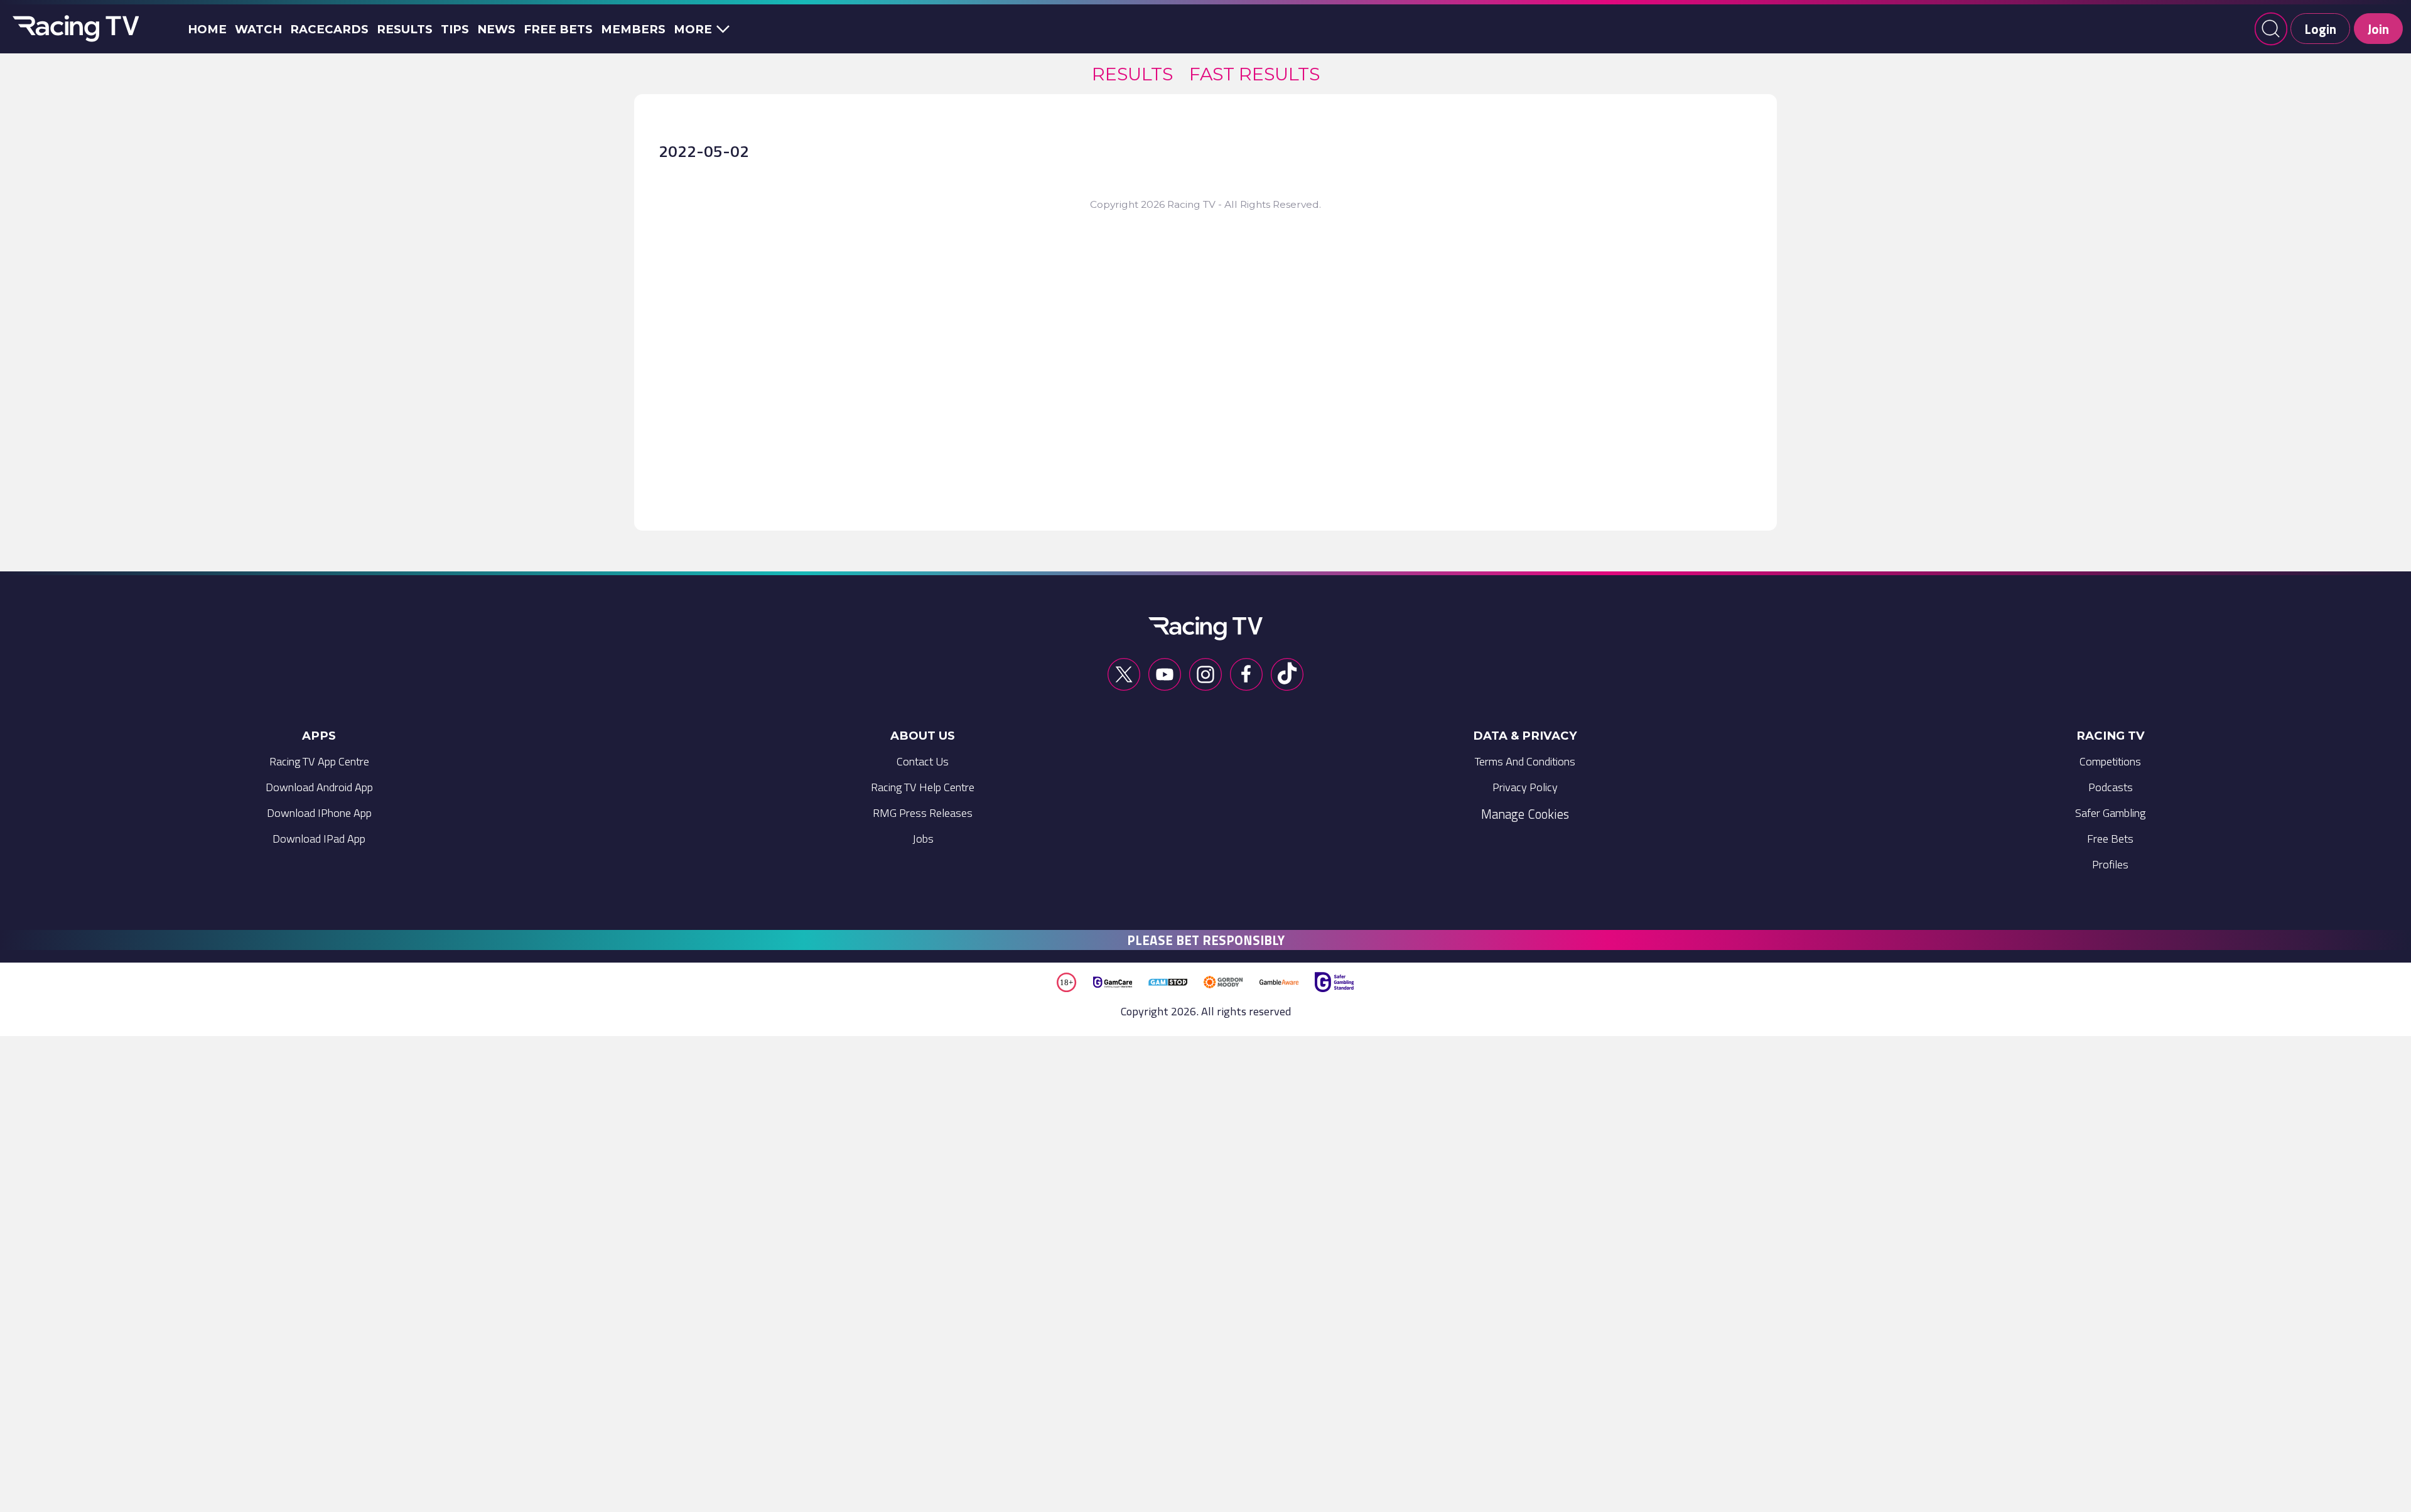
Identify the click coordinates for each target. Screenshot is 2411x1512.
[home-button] (73, 29)
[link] (1132, 74)
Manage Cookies (1525, 814)
